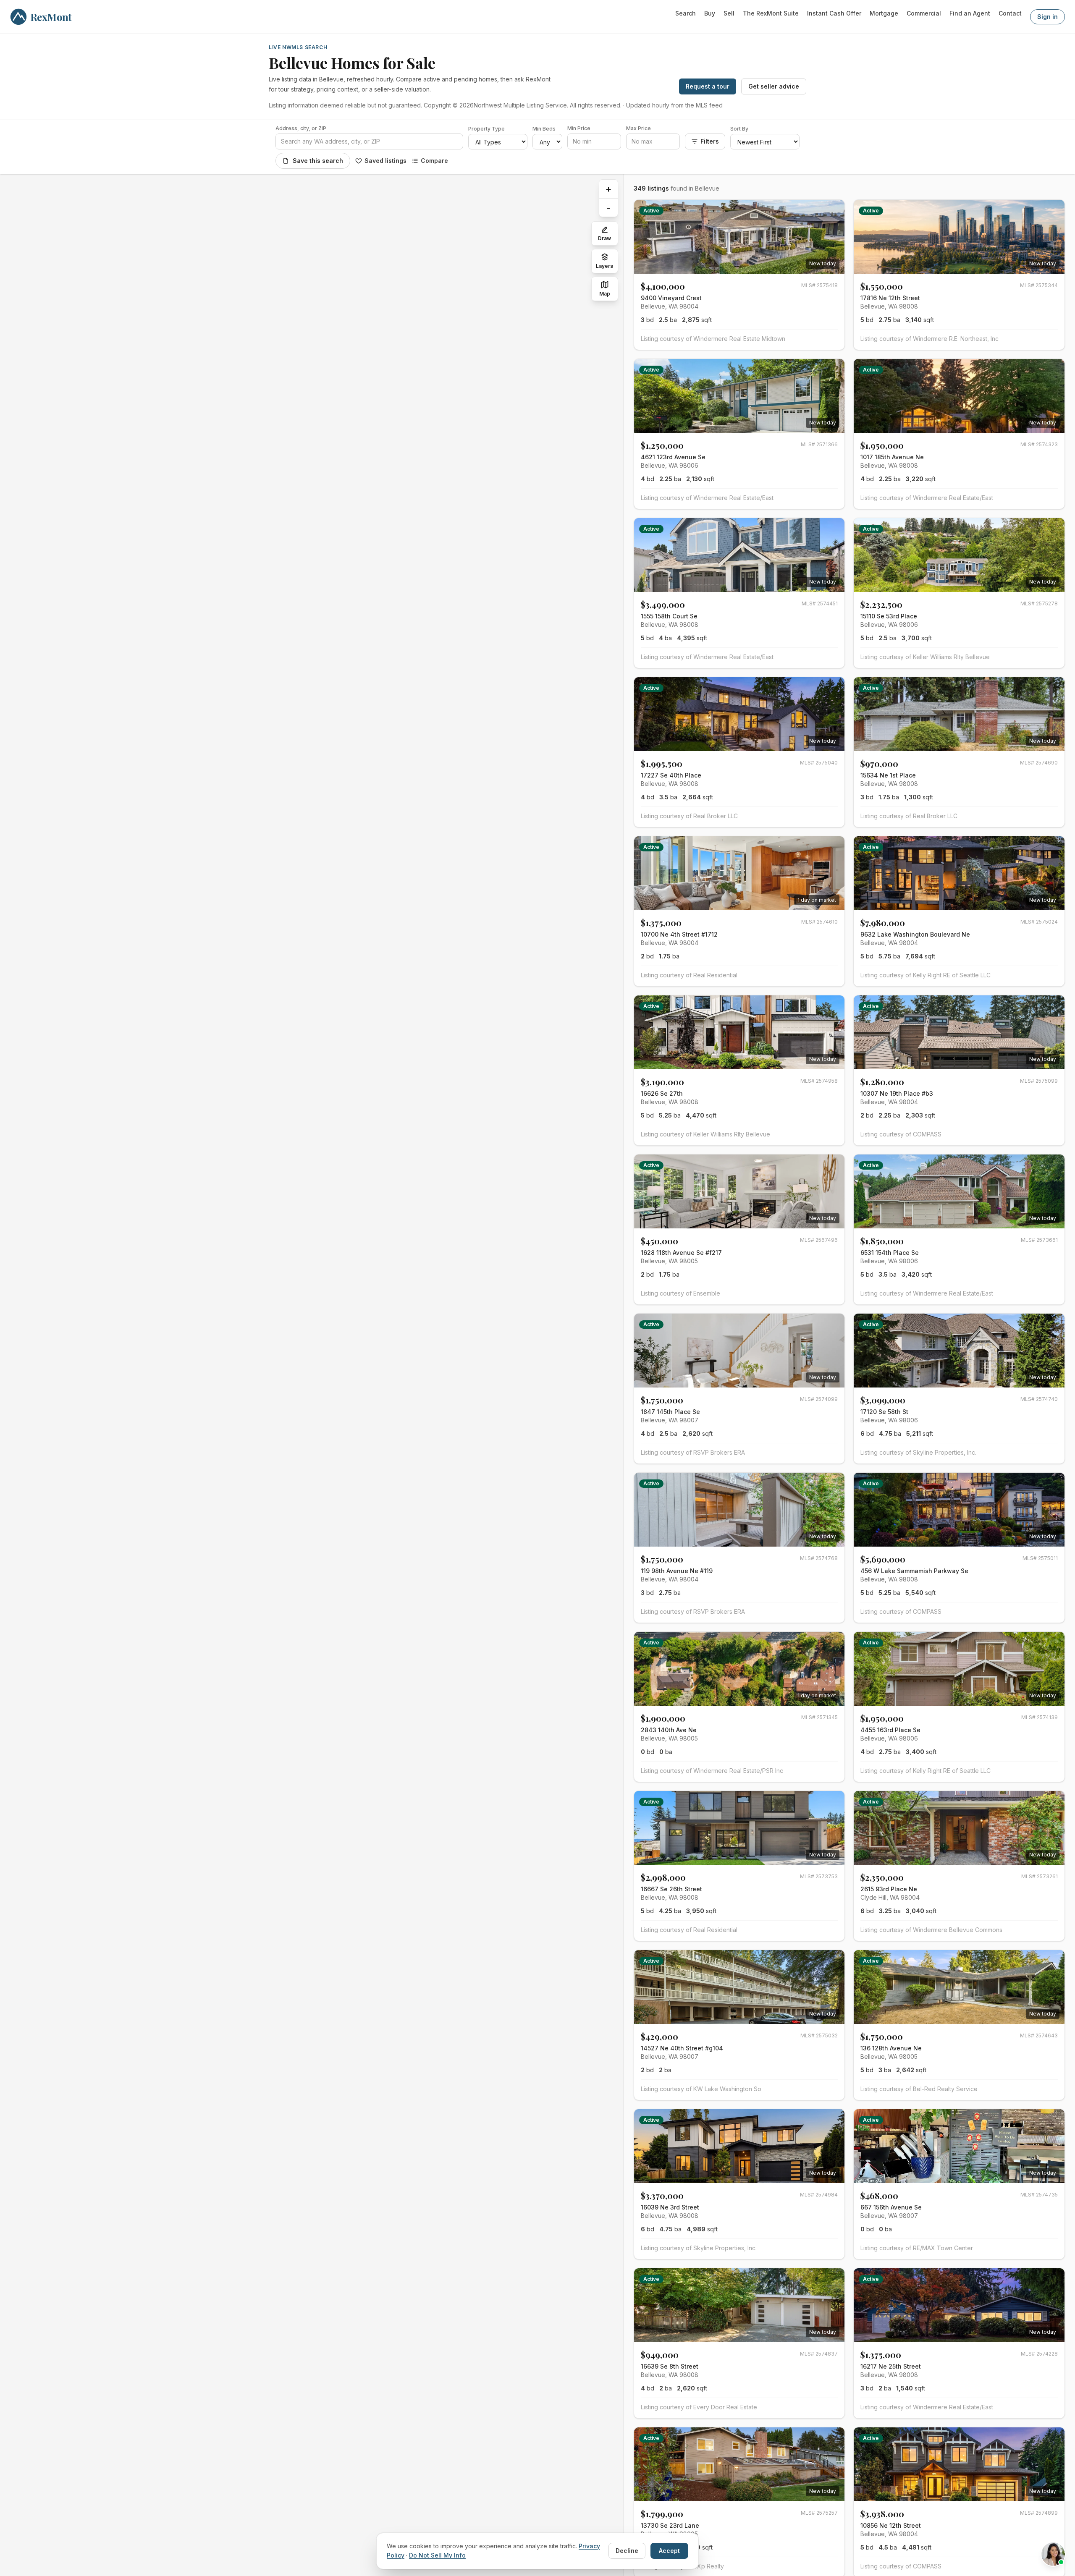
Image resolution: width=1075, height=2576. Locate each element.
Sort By (739, 129)
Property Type (486, 129)
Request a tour (708, 86)
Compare (434, 161)
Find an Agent (970, 13)
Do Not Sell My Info (437, 2555)
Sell (729, 13)
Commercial (924, 13)
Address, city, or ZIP (301, 128)
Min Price (579, 128)
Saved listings (385, 161)
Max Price (638, 128)
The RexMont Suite (771, 13)
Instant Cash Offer (834, 13)
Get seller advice (774, 86)
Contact (1010, 13)
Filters (710, 141)
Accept (669, 2551)
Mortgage (884, 13)
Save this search (318, 161)
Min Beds (544, 129)
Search (686, 13)
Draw (604, 238)
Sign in (1047, 17)
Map (605, 294)
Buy (710, 13)
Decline (627, 2551)
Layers (604, 266)
